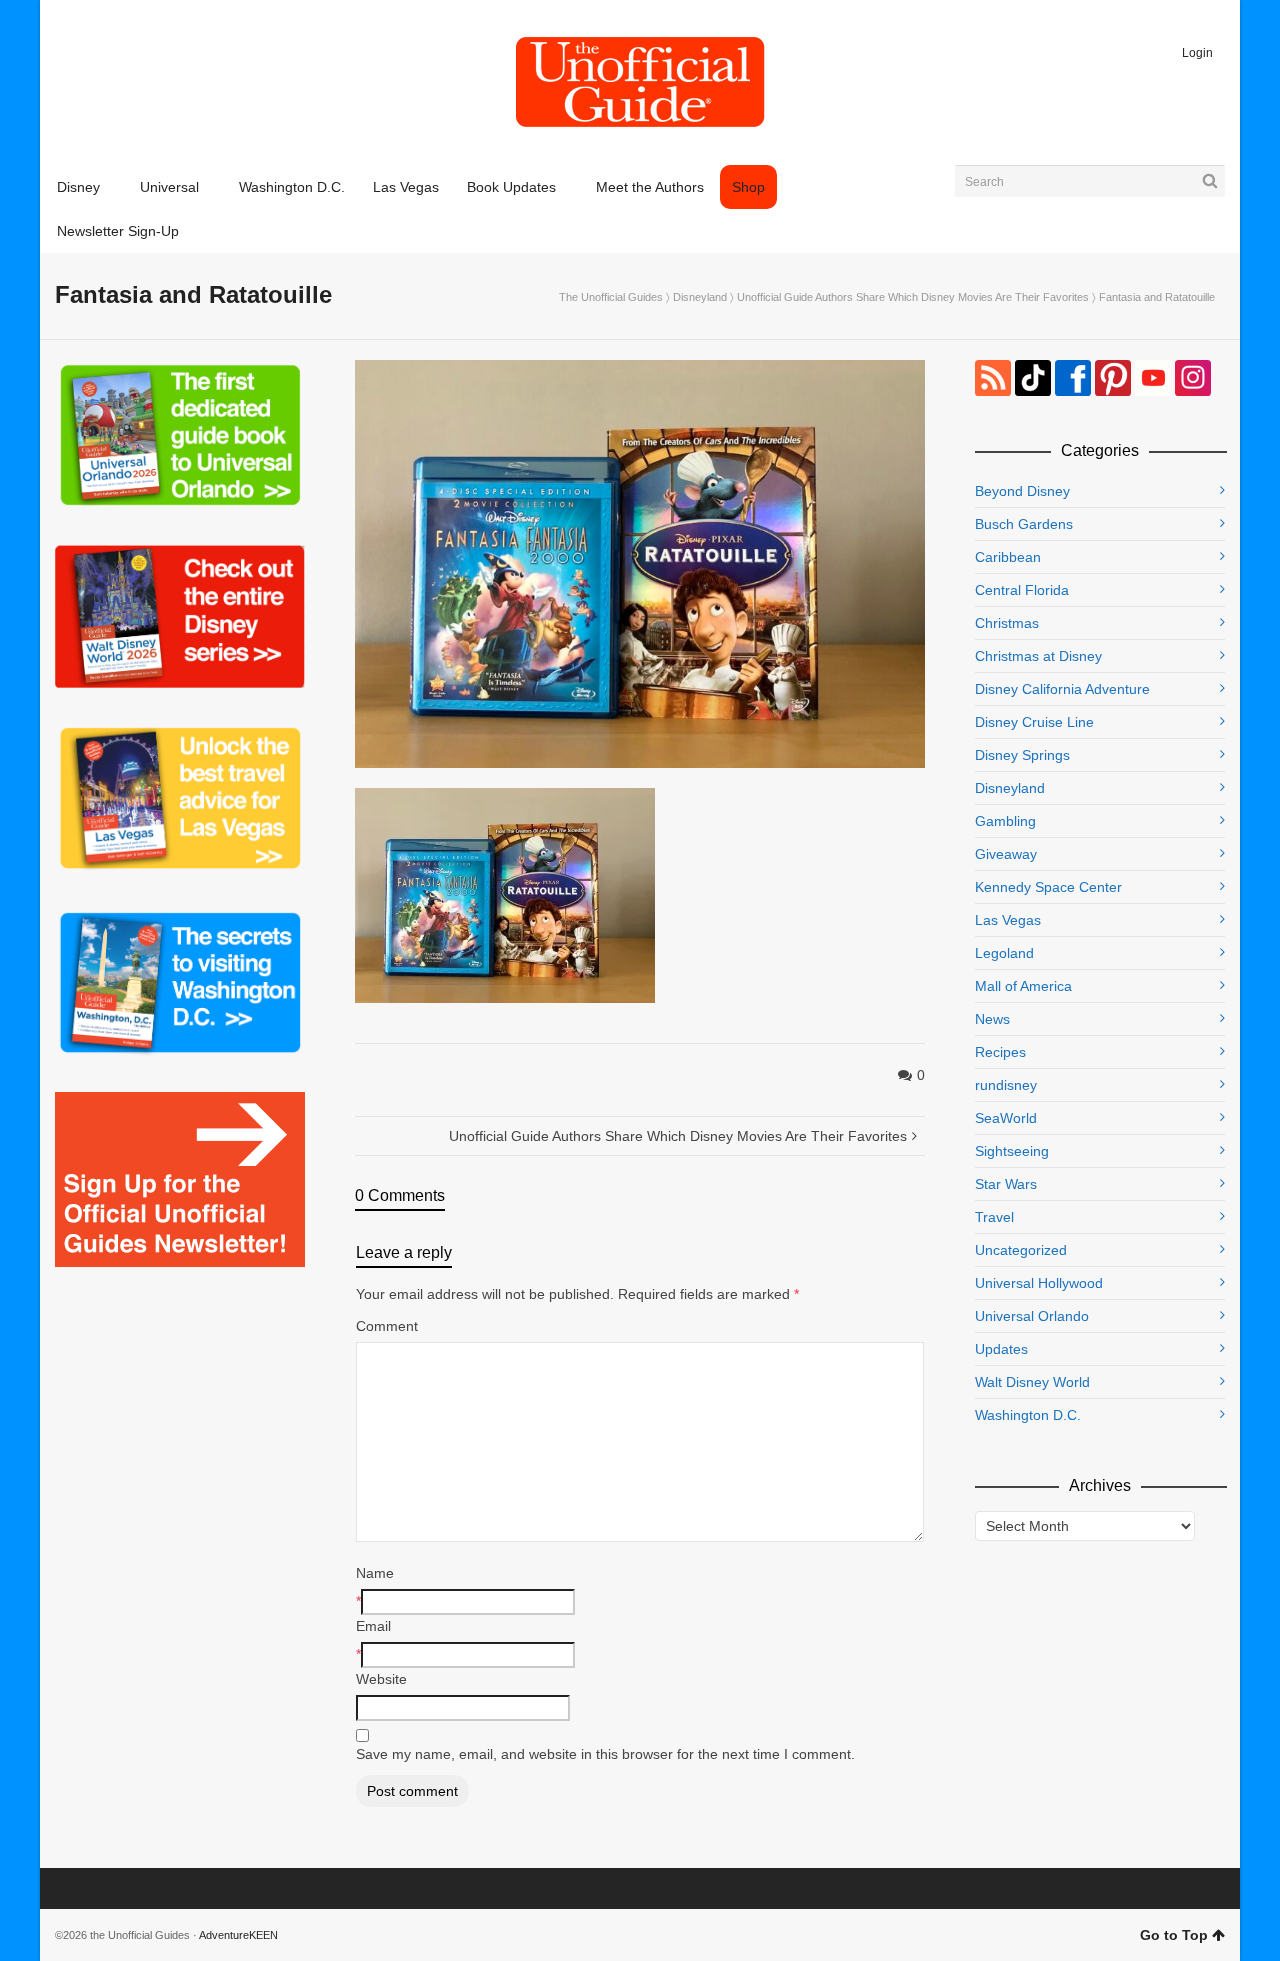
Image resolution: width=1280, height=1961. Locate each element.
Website (381, 1679)
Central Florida (1022, 590)
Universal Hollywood (1039, 1283)
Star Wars (1006, 1184)
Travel (994, 1217)
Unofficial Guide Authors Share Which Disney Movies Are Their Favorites (913, 297)
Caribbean (1008, 557)
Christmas (1007, 623)
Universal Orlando (1032, 1316)
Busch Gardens (1024, 524)
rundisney (1006, 1085)
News (992, 1019)
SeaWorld (1006, 1118)
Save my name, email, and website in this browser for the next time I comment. (605, 1754)
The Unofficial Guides (611, 297)
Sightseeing (1012, 1151)
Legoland (1004, 953)
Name (375, 1573)
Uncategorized (1021, 1250)
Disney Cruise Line (1034, 722)
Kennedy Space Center (1048, 887)
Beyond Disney (1022, 491)
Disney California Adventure (1062, 689)
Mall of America (1023, 986)
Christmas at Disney (1038, 656)
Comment (387, 1326)
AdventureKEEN (238, 1935)
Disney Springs (1022, 755)
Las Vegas (1008, 920)
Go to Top (1174, 1935)
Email (373, 1626)
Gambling (1005, 821)
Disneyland (700, 297)
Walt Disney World (1032, 1382)
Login (1197, 53)
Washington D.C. (1028, 1415)
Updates (1001, 1349)
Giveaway (1006, 854)
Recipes (1000, 1052)
